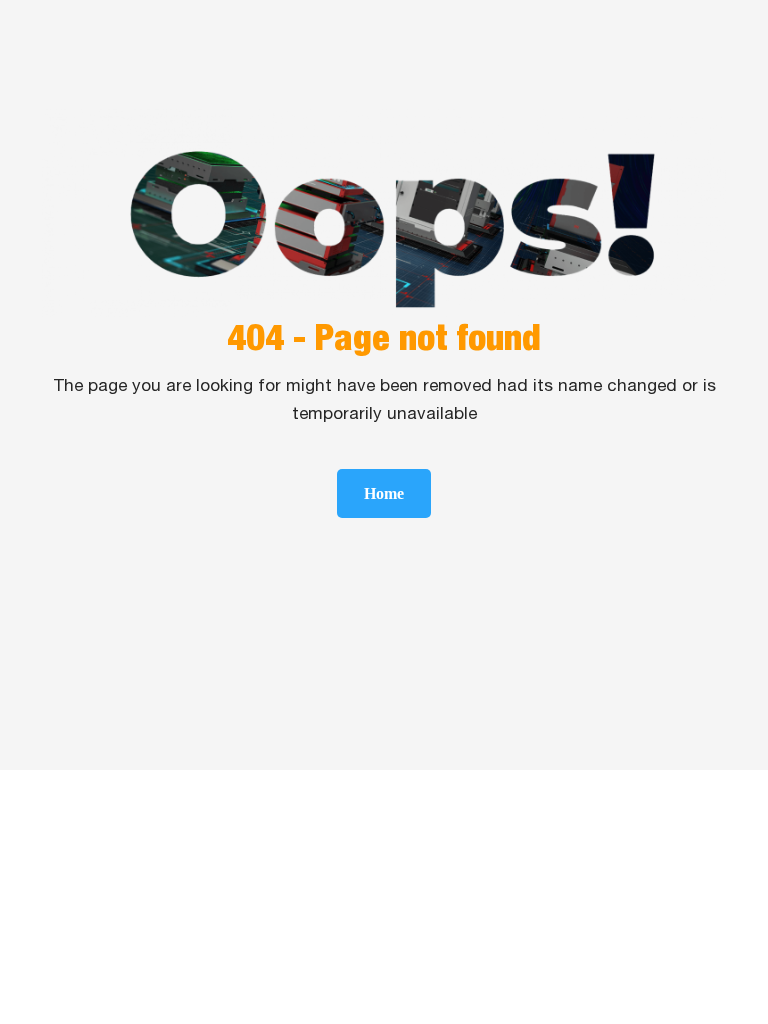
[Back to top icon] (672, 983)
